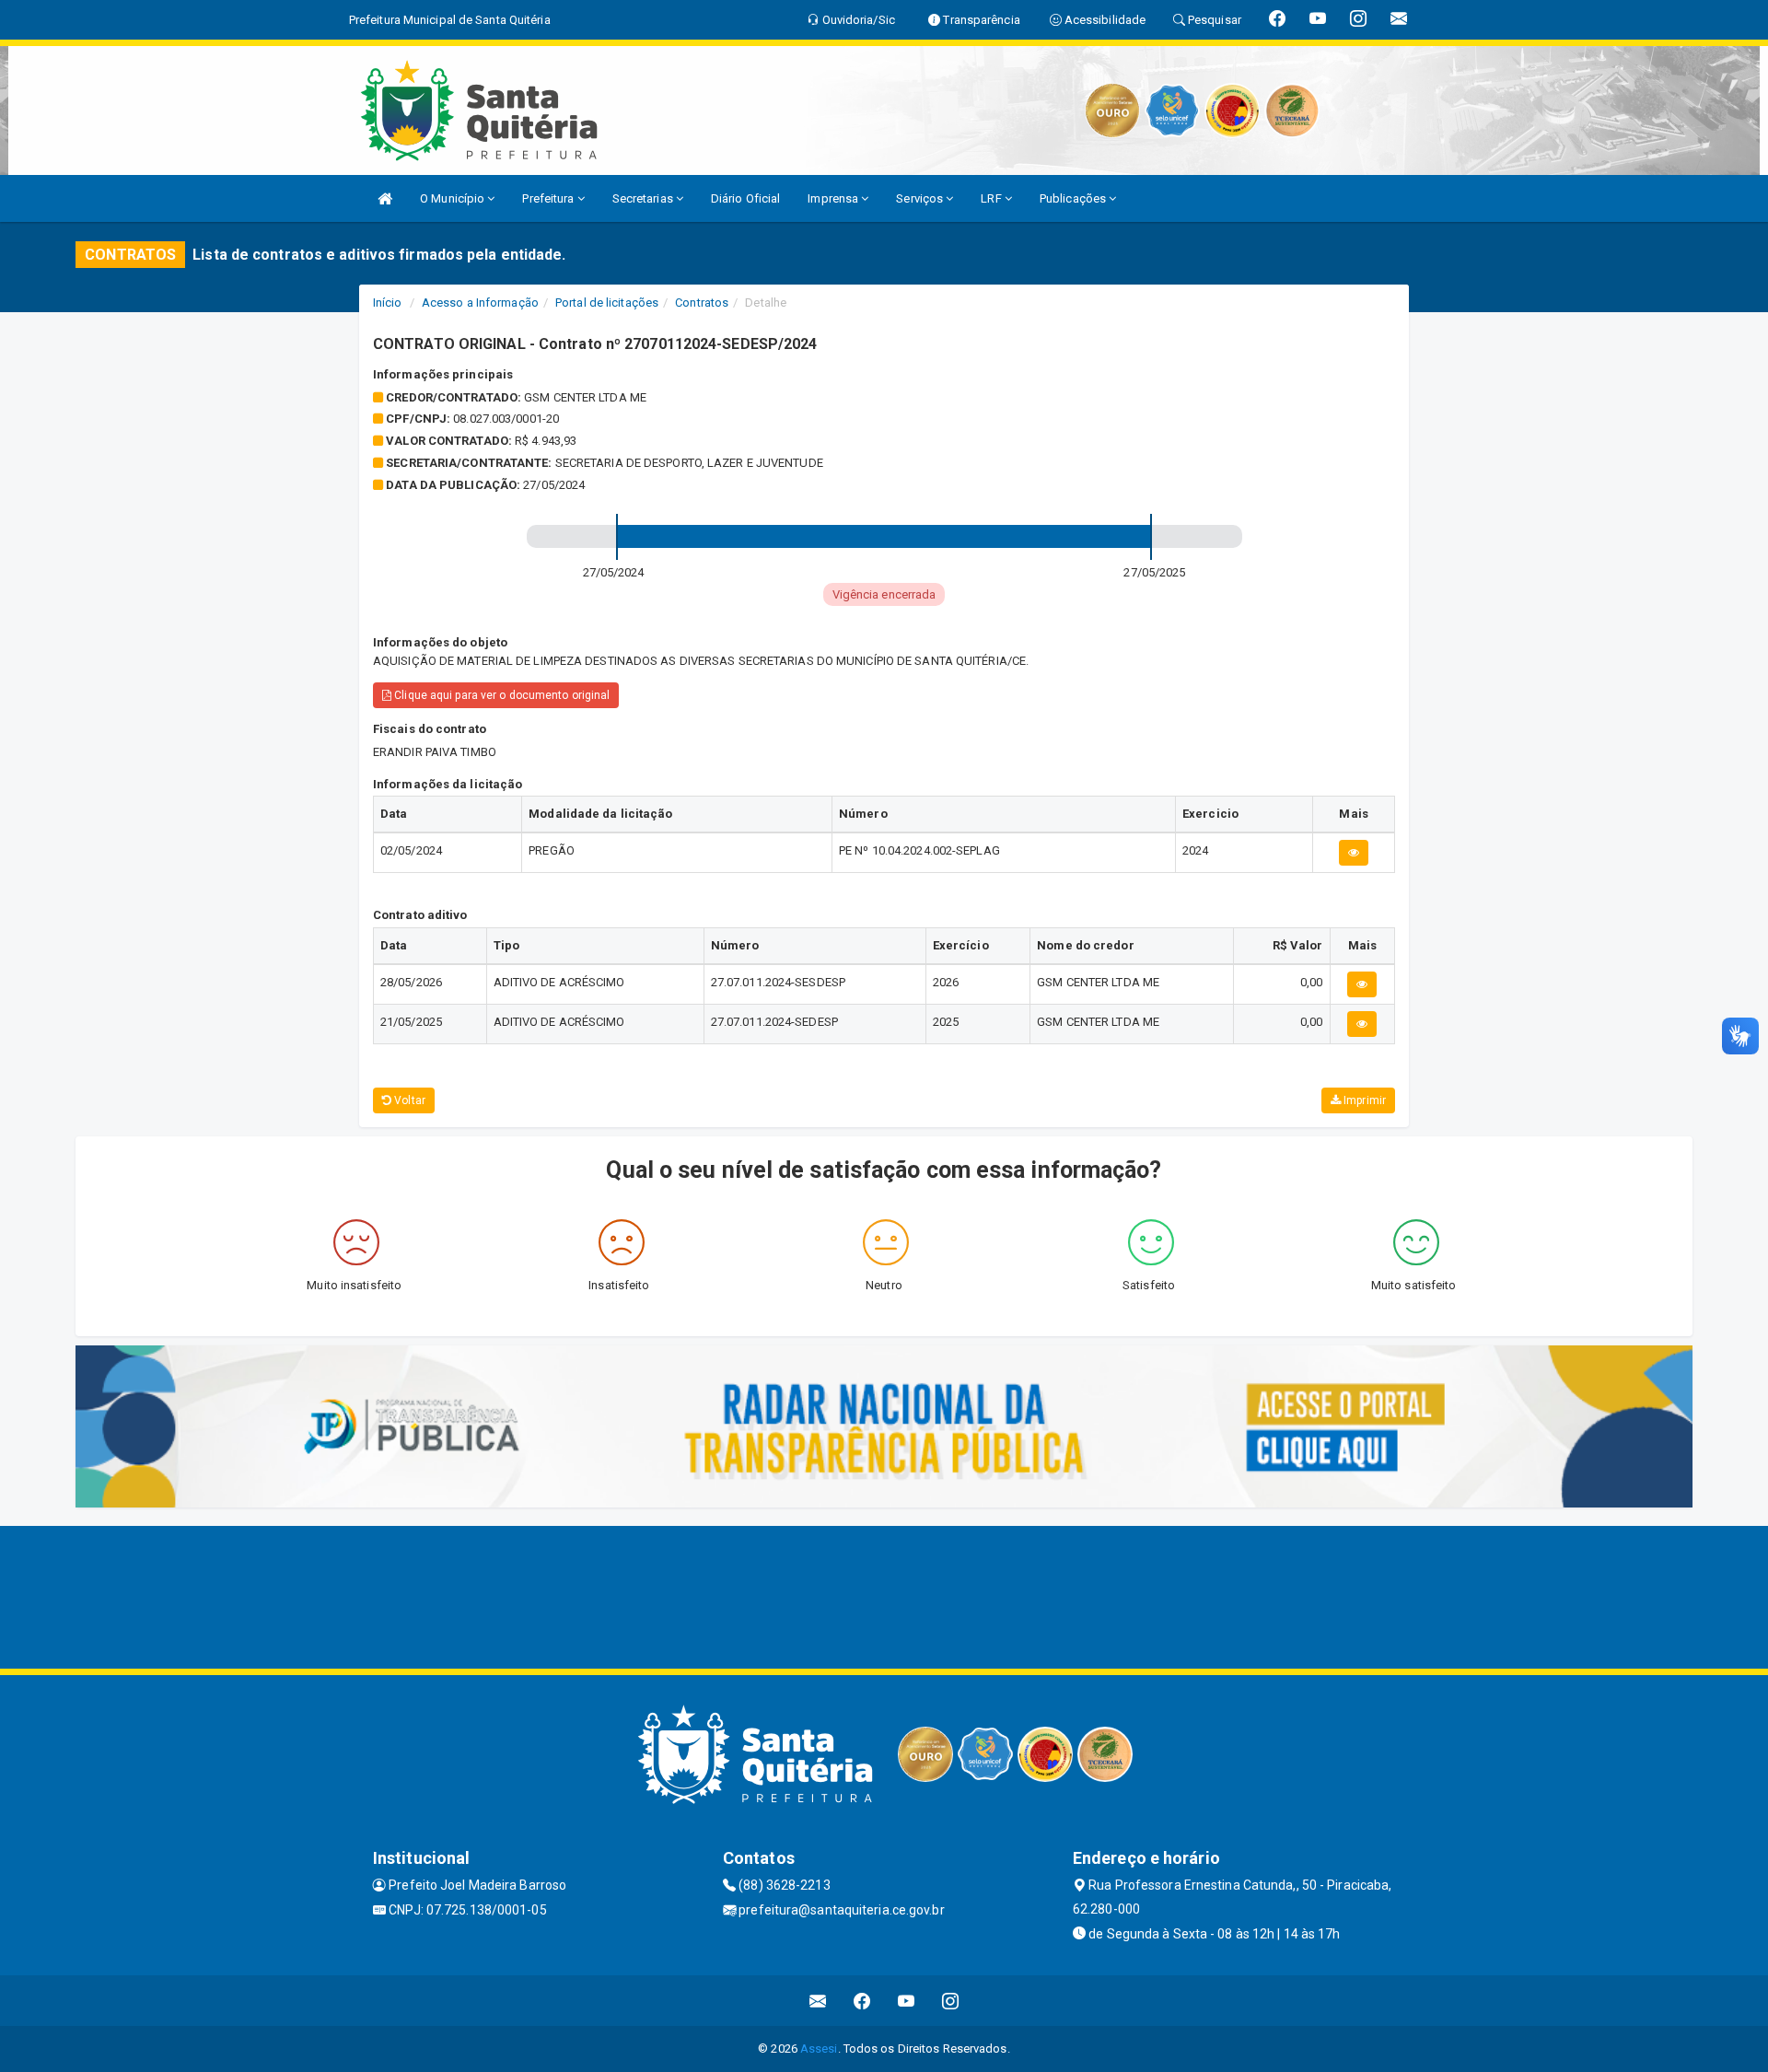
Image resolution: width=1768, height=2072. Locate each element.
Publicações (1074, 198)
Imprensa (834, 198)
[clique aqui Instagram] (951, 2001)
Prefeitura (549, 198)
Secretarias (644, 198)
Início (388, 303)
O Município (454, 198)
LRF (992, 198)
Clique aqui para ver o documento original (500, 695)
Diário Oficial (745, 198)
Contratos (702, 303)
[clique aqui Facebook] (862, 2001)
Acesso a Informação (480, 303)
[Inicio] (385, 198)
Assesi (819, 2049)
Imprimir (1363, 1100)
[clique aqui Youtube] (907, 2001)
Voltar (408, 1100)
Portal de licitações (607, 303)
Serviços (921, 198)
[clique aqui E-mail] (818, 2001)
